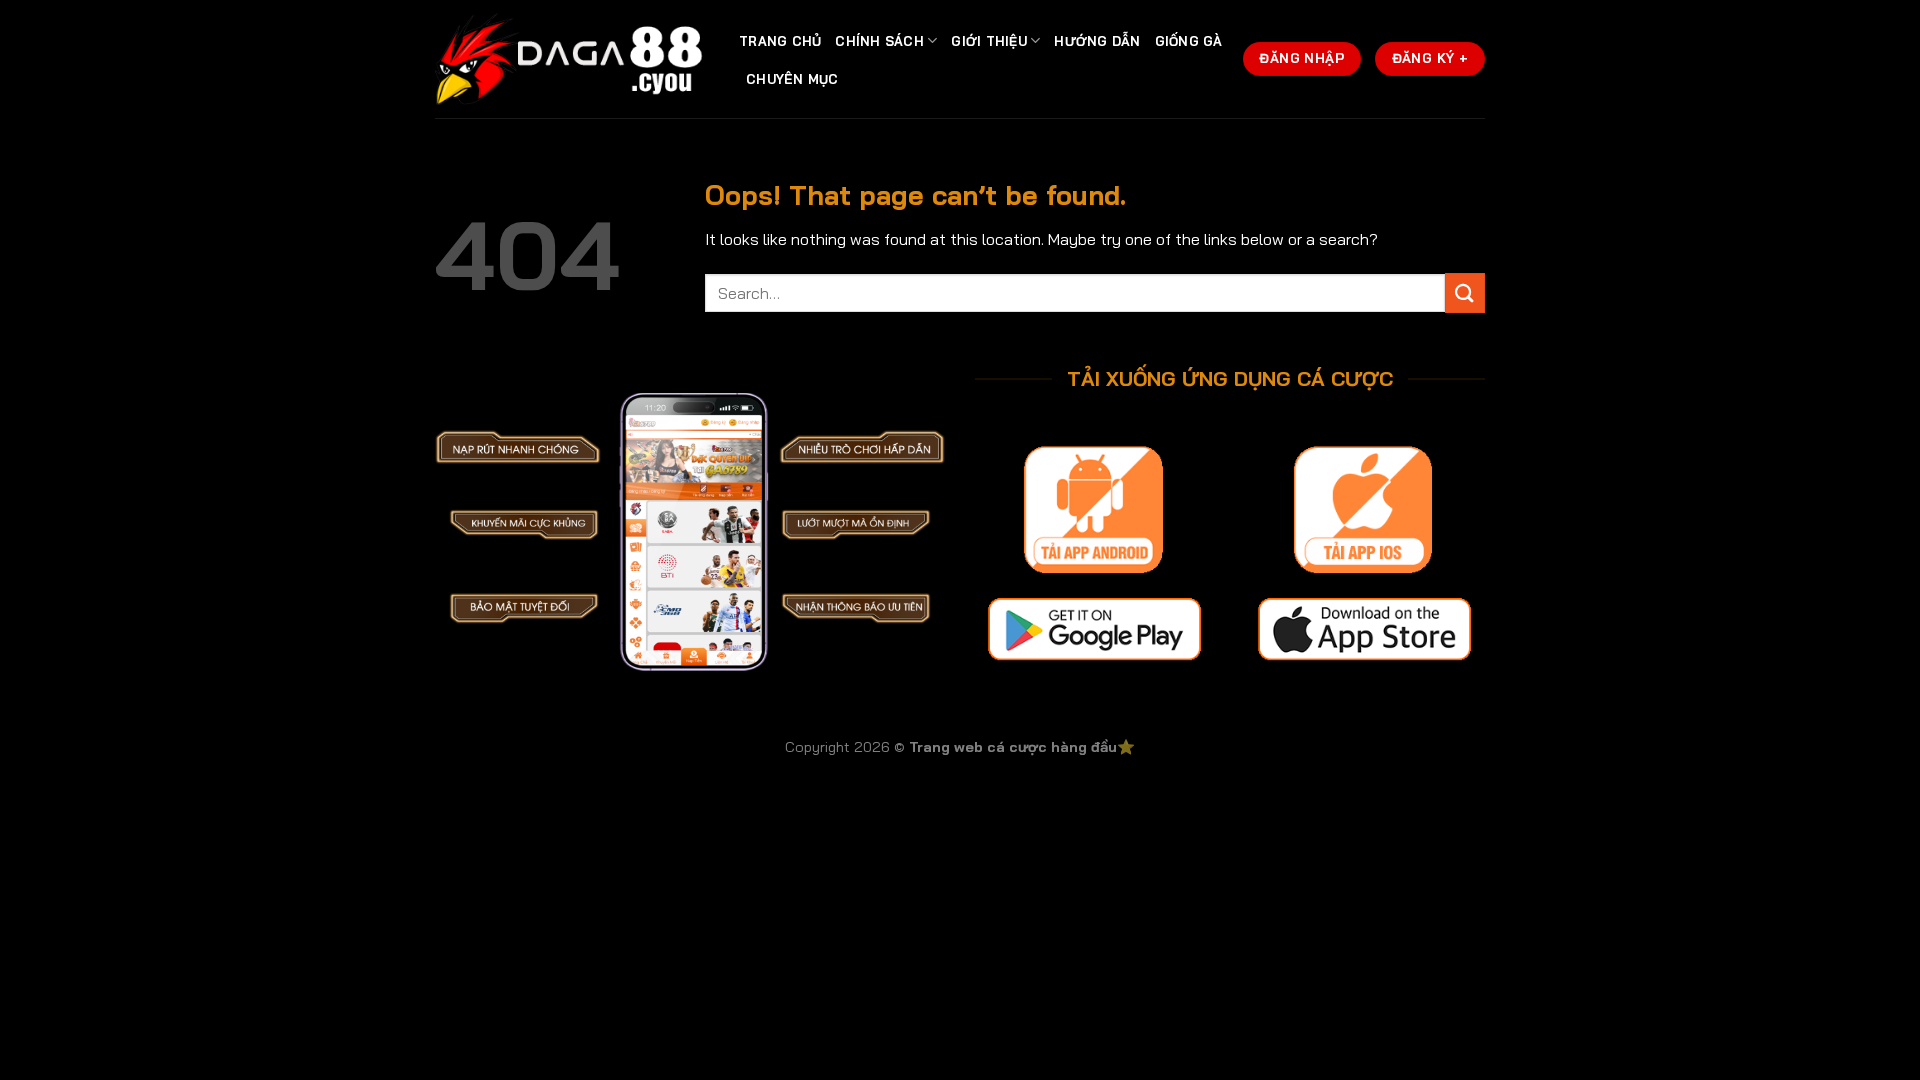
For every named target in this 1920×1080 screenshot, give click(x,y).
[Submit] (1465, 292)
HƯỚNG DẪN (1097, 41)
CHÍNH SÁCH (879, 41)
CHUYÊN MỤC (792, 79)
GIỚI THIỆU (989, 41)
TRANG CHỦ (780, 41)
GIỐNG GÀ (1189, 41)
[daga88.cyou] (572, 59)
